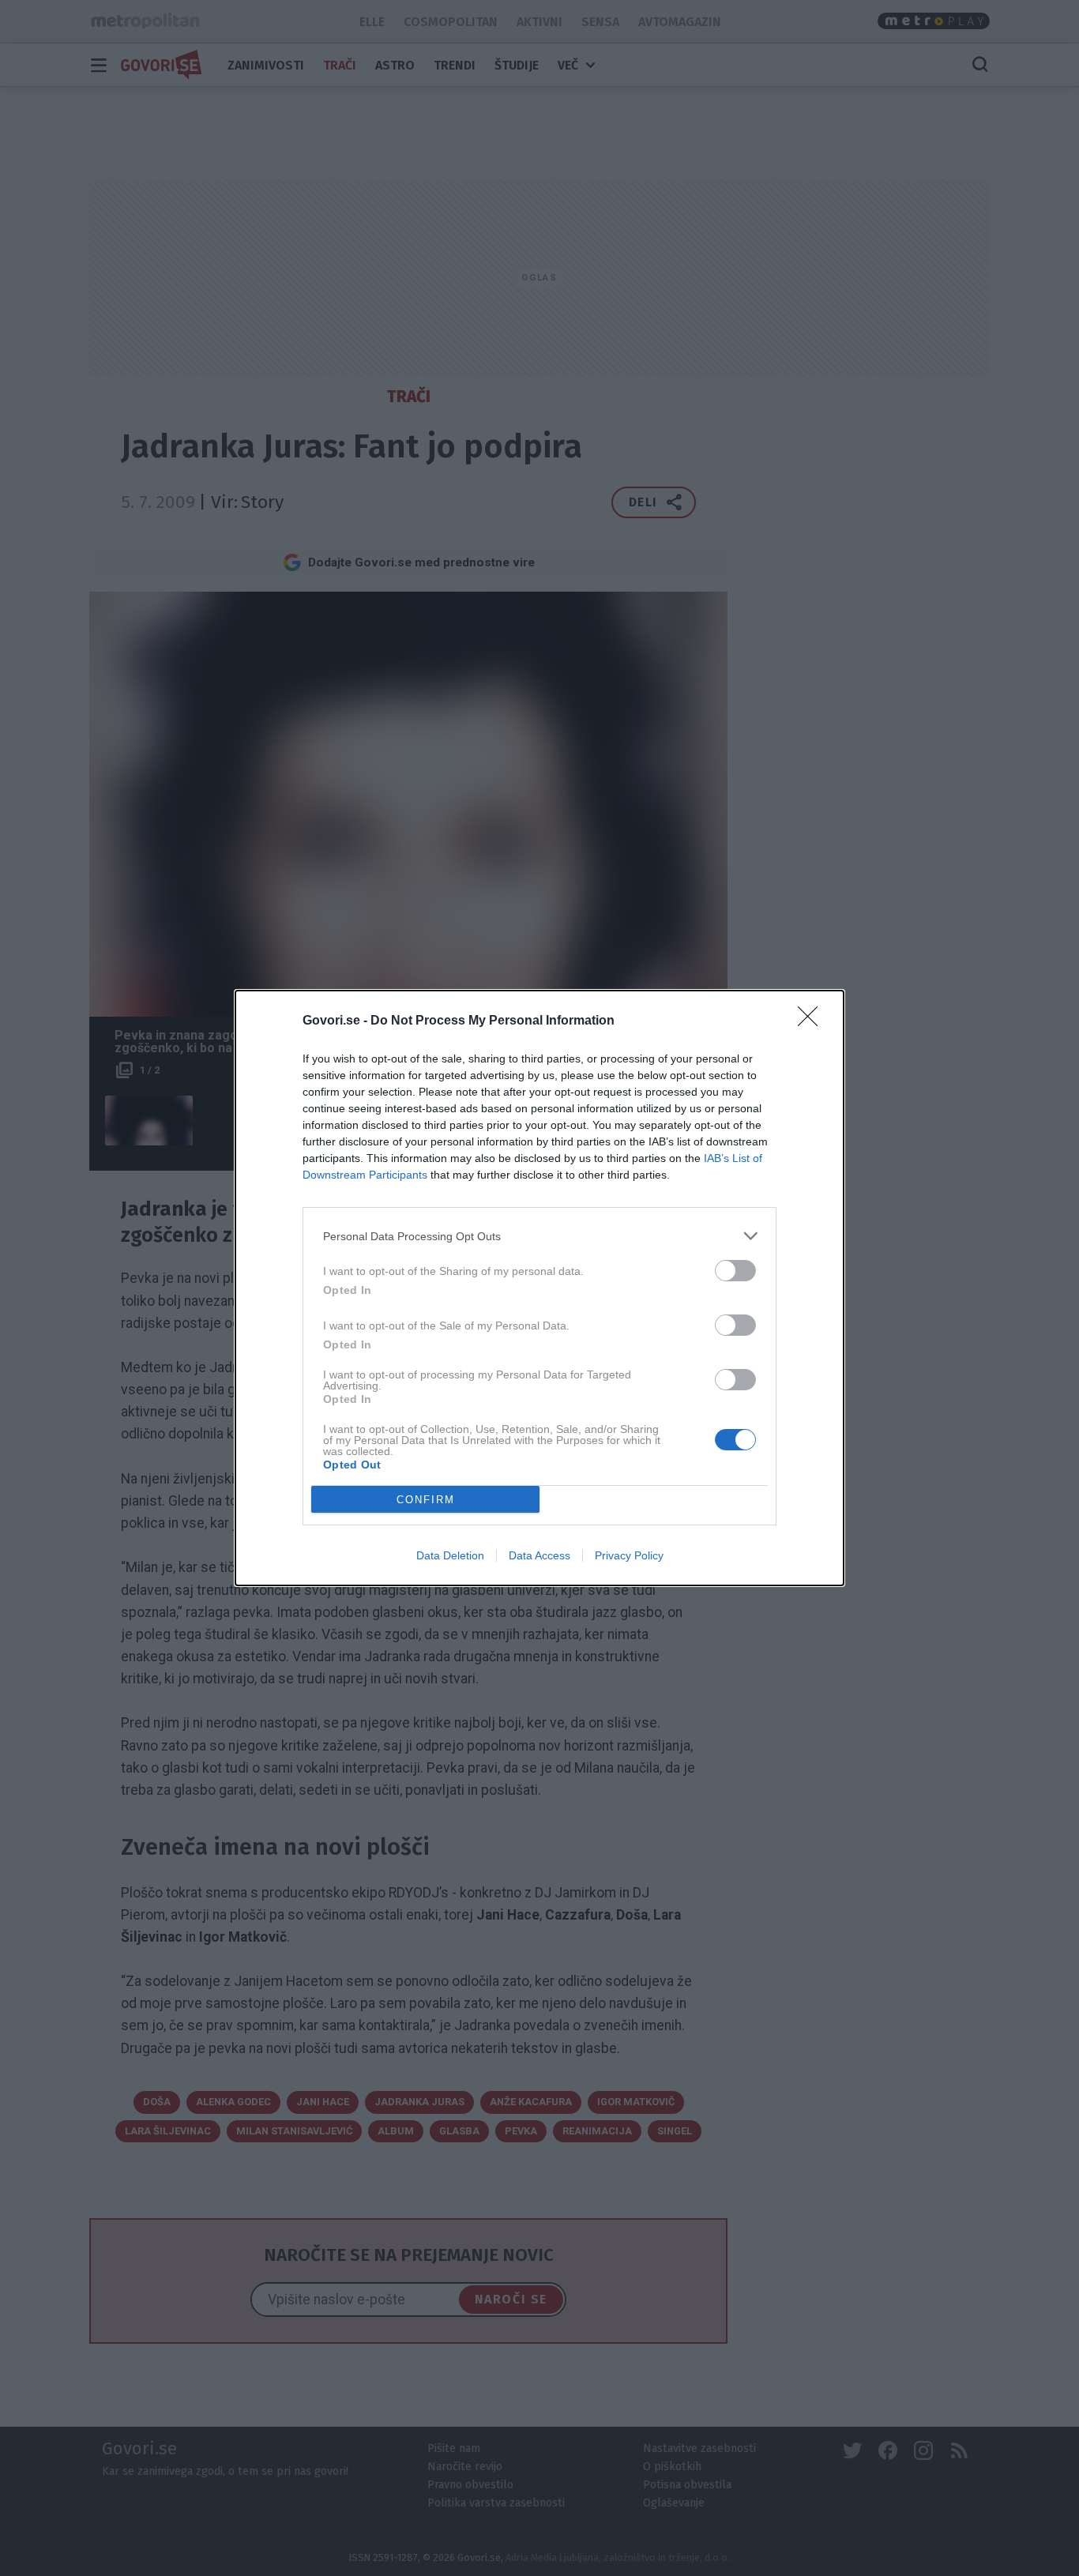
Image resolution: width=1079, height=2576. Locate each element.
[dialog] (539, 1288)
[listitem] (539, 1236)
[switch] (735, 1271)
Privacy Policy (629, 1555)
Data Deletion (450, 1555)
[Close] (813, 1021)
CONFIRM (426, 1500)
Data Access (539, 1555)
